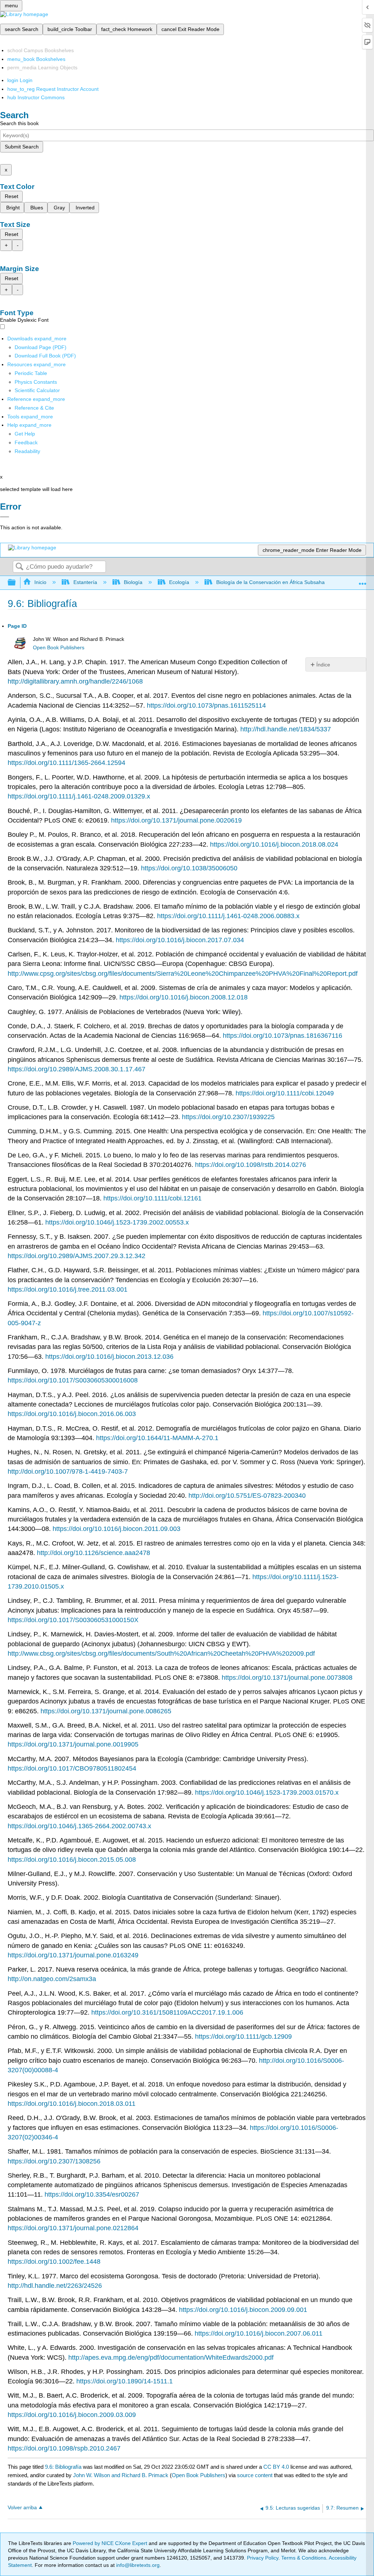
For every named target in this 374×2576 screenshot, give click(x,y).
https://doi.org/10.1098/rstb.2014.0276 (251, 1165)
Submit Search (22, 147)
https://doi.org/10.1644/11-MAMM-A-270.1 (157, 1438)
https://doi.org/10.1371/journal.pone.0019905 (73, 1744)
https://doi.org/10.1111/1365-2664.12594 (66, 763)
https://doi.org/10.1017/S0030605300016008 (73, 1380)
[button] (26, 442)
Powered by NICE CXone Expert (111, 2543)
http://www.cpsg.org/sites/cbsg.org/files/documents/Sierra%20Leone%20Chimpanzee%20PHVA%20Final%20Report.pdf (183, 974)
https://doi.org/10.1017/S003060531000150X (73, 1620)
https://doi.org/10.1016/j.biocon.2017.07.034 (180, 940)
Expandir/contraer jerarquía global (16, 583)
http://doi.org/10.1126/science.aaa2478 (93, 1553)
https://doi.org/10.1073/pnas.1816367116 (283, 1036)
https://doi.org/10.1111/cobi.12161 (152, 1198)
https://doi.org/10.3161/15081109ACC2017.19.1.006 (167, 2012)
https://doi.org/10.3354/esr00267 (92, 2194)
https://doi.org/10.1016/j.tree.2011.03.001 (68, 1289)
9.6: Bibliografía (63, 2467)
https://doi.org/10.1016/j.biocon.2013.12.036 (109, 1357)
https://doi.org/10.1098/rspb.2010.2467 (64, 2448)
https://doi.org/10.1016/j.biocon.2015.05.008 (72, 1860)
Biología (133, 582)
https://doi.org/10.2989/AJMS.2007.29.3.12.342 (77, 1256)
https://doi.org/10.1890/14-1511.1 (125, 2381)
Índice (323, 665)
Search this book (19, 123)
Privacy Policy (263, 2558)
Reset (12, 196)
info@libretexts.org (137, 2565)
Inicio (40, 582)
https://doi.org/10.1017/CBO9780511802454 (72, 1768)
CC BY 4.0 (276, 2467)
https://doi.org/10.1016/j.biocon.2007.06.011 (259, 2333)
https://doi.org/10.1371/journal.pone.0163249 (73, 1955)
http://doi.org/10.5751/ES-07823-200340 (247, 1496)
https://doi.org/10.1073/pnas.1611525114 (206, 705)
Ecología (179, 582)
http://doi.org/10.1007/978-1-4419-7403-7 (68, 1471)
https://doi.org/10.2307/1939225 (228, 1117)
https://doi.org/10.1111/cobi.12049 (285, 1093)
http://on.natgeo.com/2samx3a (52, 1979)
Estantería (85, 582)
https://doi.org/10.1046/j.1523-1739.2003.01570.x (267, 1792)
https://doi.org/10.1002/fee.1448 (54, 2262)
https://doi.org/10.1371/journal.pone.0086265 (106, 1711)
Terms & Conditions (304, 2558)
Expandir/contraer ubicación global (363, 581)
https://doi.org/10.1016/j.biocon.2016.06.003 (72, 1414)
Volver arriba (22, 2508)
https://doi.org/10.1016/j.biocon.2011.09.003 (117, 1529)
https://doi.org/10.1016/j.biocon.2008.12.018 (184, 997)
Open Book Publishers (59, 648)
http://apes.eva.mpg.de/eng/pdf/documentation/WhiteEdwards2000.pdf (171, 2358)
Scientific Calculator (37, 390)
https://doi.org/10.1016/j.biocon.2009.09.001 (243, 2310)
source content (255, 2475)
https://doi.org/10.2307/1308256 (54, 2161)
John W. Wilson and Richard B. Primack (121, 2475)
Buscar (19, 567)
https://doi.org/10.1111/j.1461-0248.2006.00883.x (228, 916)
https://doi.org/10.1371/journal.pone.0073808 (287, 1678)
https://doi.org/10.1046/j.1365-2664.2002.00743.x (79, 1826)
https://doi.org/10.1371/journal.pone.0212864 (73, 2228)
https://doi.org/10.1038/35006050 (189, 868)
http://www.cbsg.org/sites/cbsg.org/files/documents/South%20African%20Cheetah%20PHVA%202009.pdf (161, 1653)
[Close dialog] (5, 517)
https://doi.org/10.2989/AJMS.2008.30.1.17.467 (77, 1069)
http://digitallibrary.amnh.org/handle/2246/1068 (75, 681)
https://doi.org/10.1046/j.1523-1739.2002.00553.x (117, 1222)
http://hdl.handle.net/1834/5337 (286, 729)
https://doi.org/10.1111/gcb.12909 (243, 2037)
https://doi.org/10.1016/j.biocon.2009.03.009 (72, 2415)
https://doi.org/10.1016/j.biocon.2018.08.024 (274, 844)
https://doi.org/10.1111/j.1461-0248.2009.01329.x (79, 796)
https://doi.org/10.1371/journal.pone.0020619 (176, 820)
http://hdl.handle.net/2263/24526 (55, 2286)
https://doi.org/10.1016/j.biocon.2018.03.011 (72, 2104)
